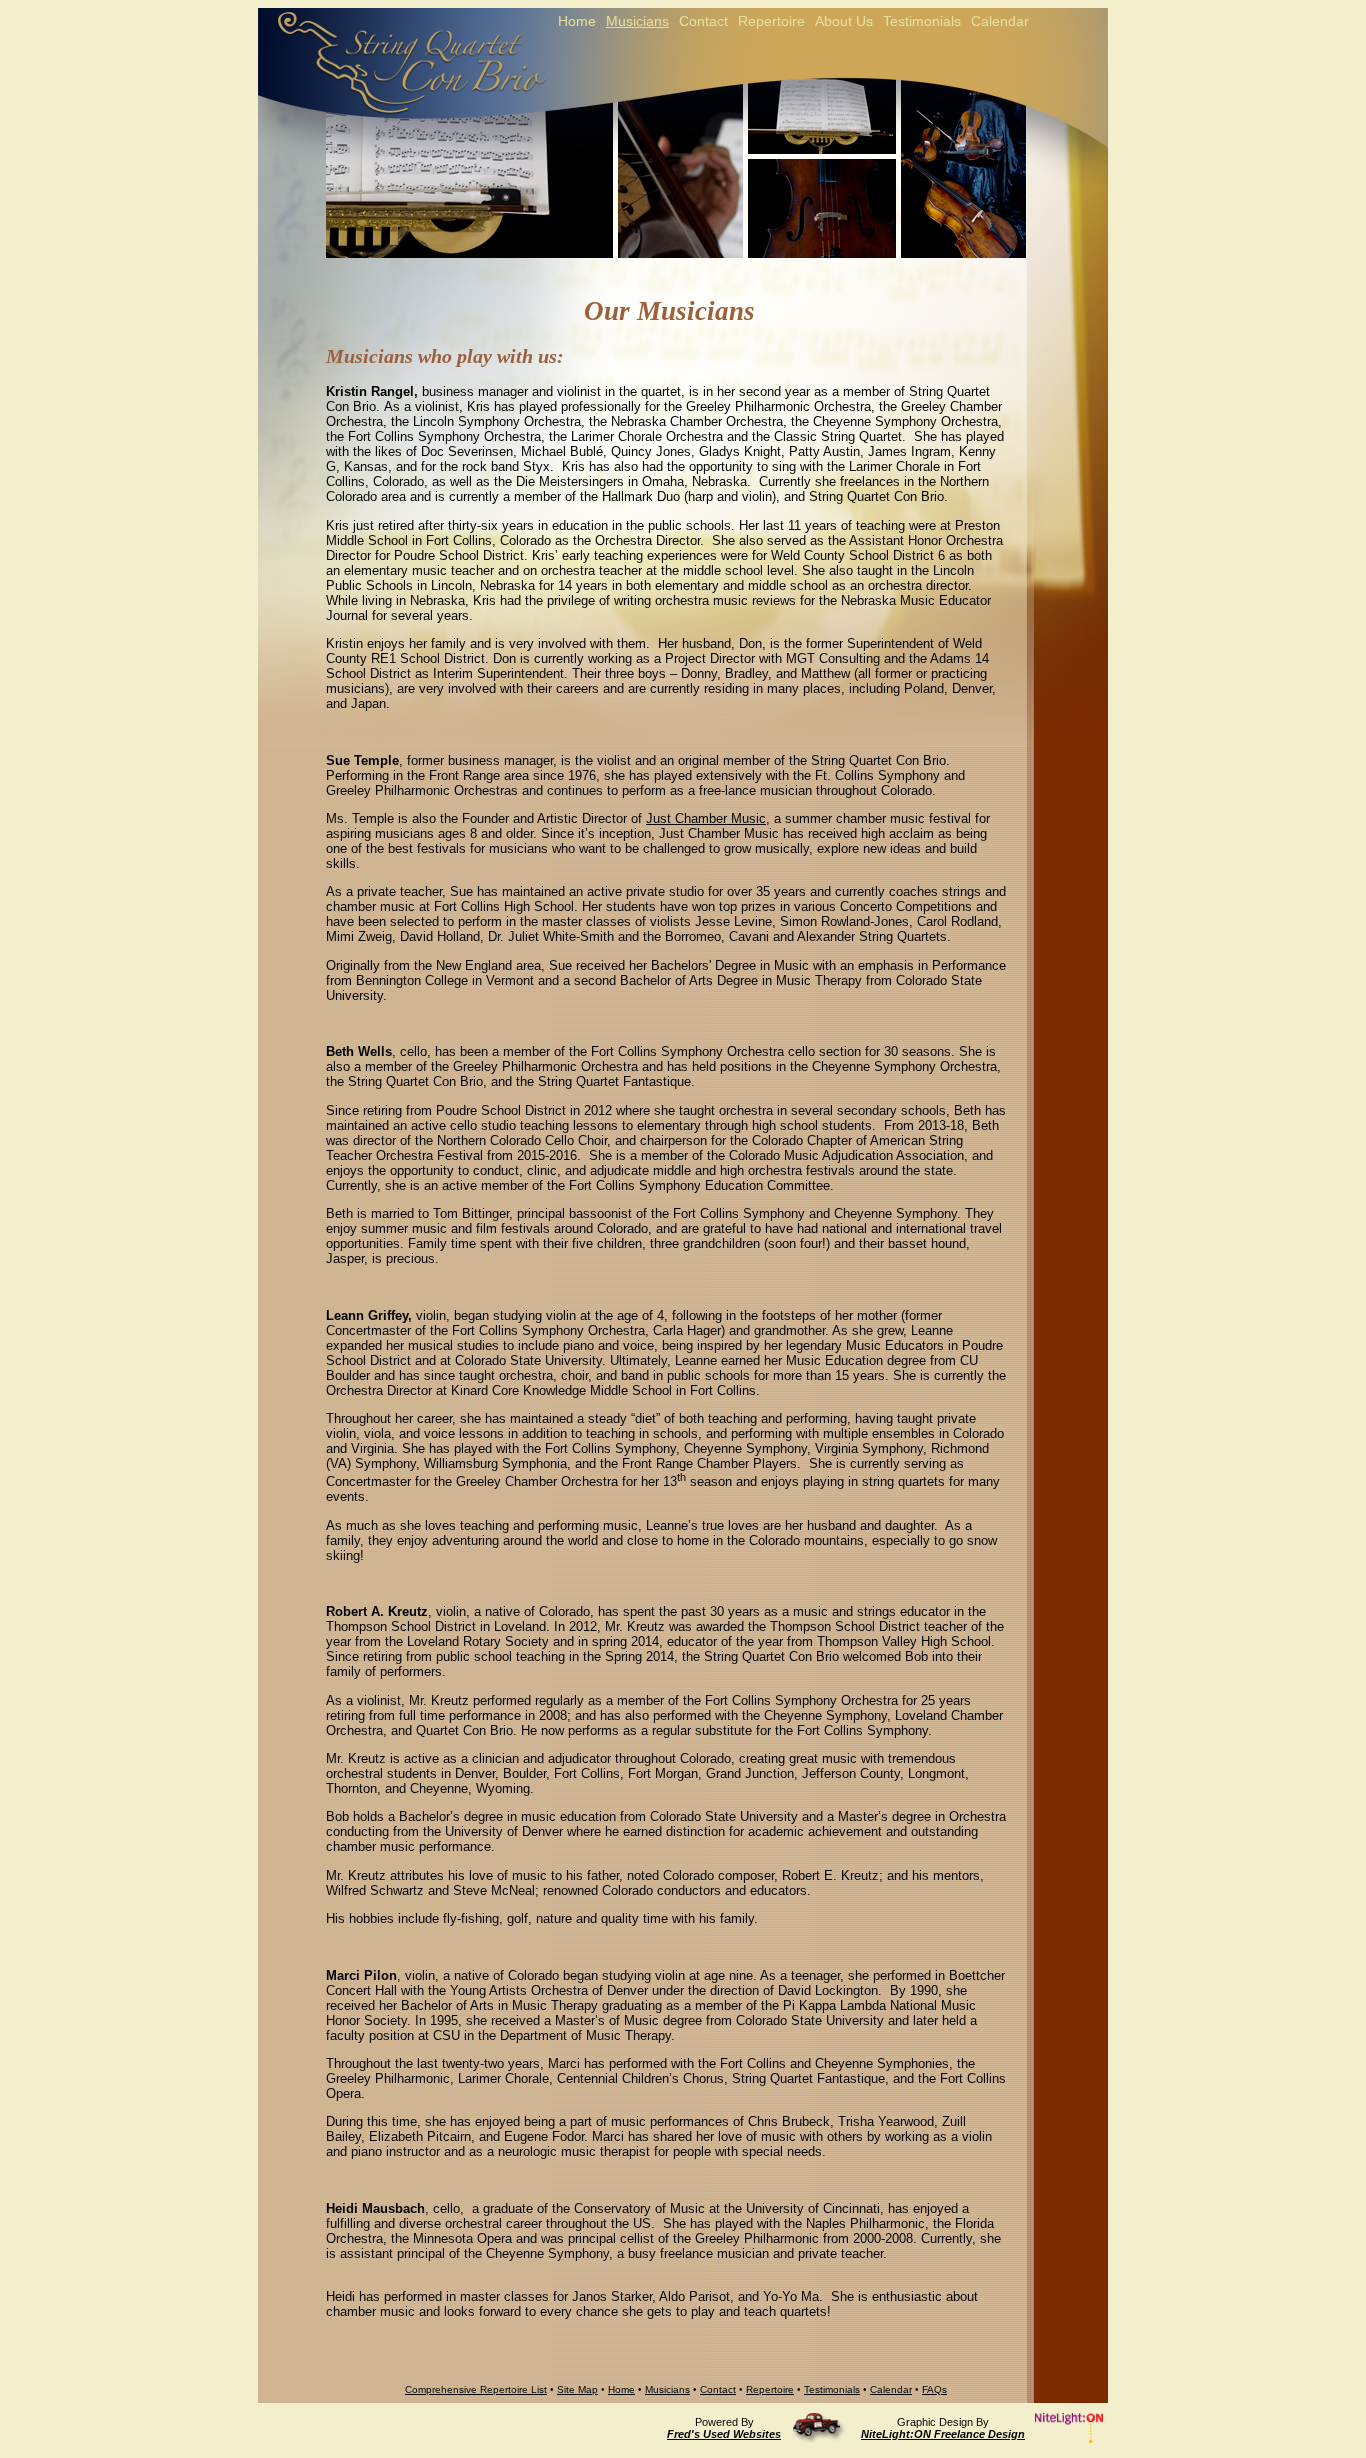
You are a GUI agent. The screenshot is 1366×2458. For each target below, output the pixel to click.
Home (621, 2389)
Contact (718, 2389)
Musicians (667, 2389)
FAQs (934, 2389)
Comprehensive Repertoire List (476, 2389)
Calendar (891, 2389)
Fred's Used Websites (724, 2434)
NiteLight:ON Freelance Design (943, 2434)
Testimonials (832, 2389)
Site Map (577, 2389)
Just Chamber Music (706, 818)
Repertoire (770, 2389)
